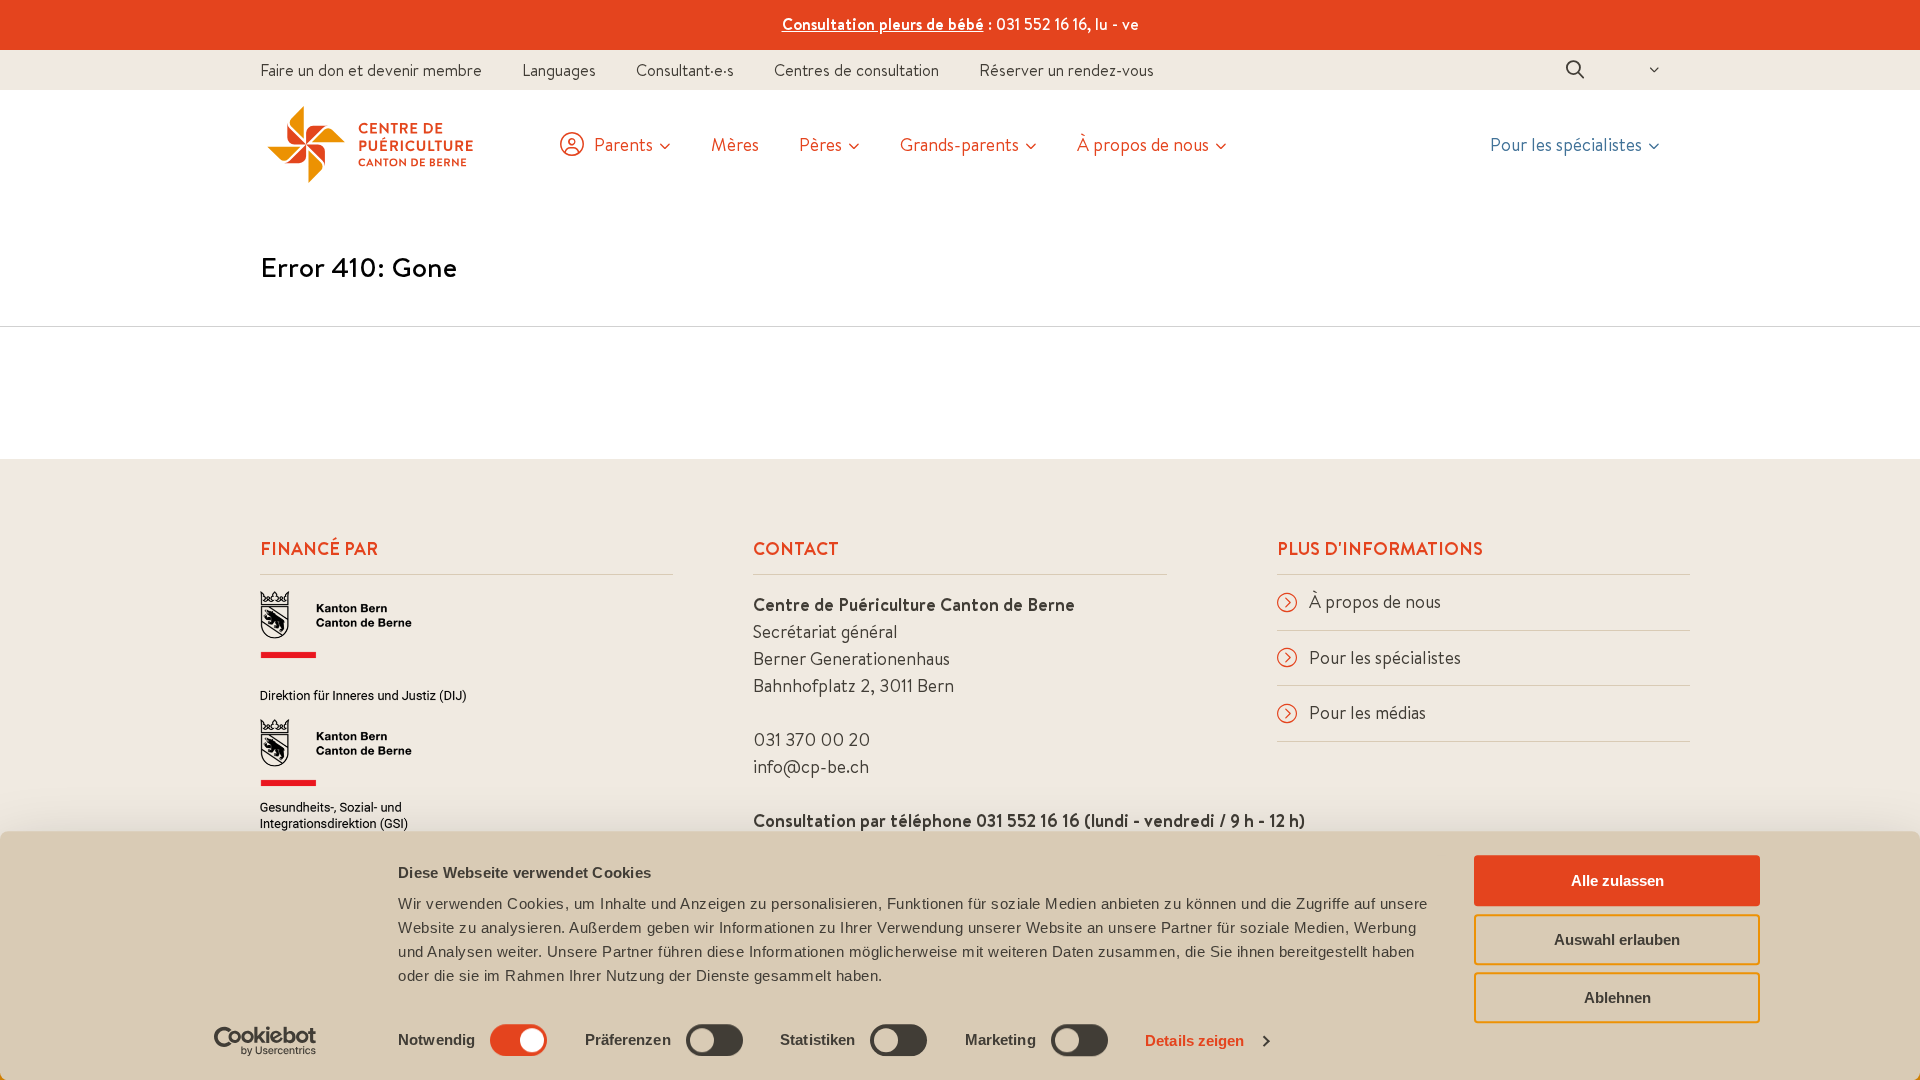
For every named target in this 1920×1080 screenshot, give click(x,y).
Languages (559, 70)
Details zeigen (1194, 1040)
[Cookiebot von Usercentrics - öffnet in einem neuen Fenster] (265, 1041)
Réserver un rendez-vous (1066, 70)
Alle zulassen (1617, 880)
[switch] (714, 1040)
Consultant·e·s (685, 70)
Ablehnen (1617, 997)
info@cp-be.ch (811, 766)
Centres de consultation (856, 70)
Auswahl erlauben (1617, 939)
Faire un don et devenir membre (371, 70)
